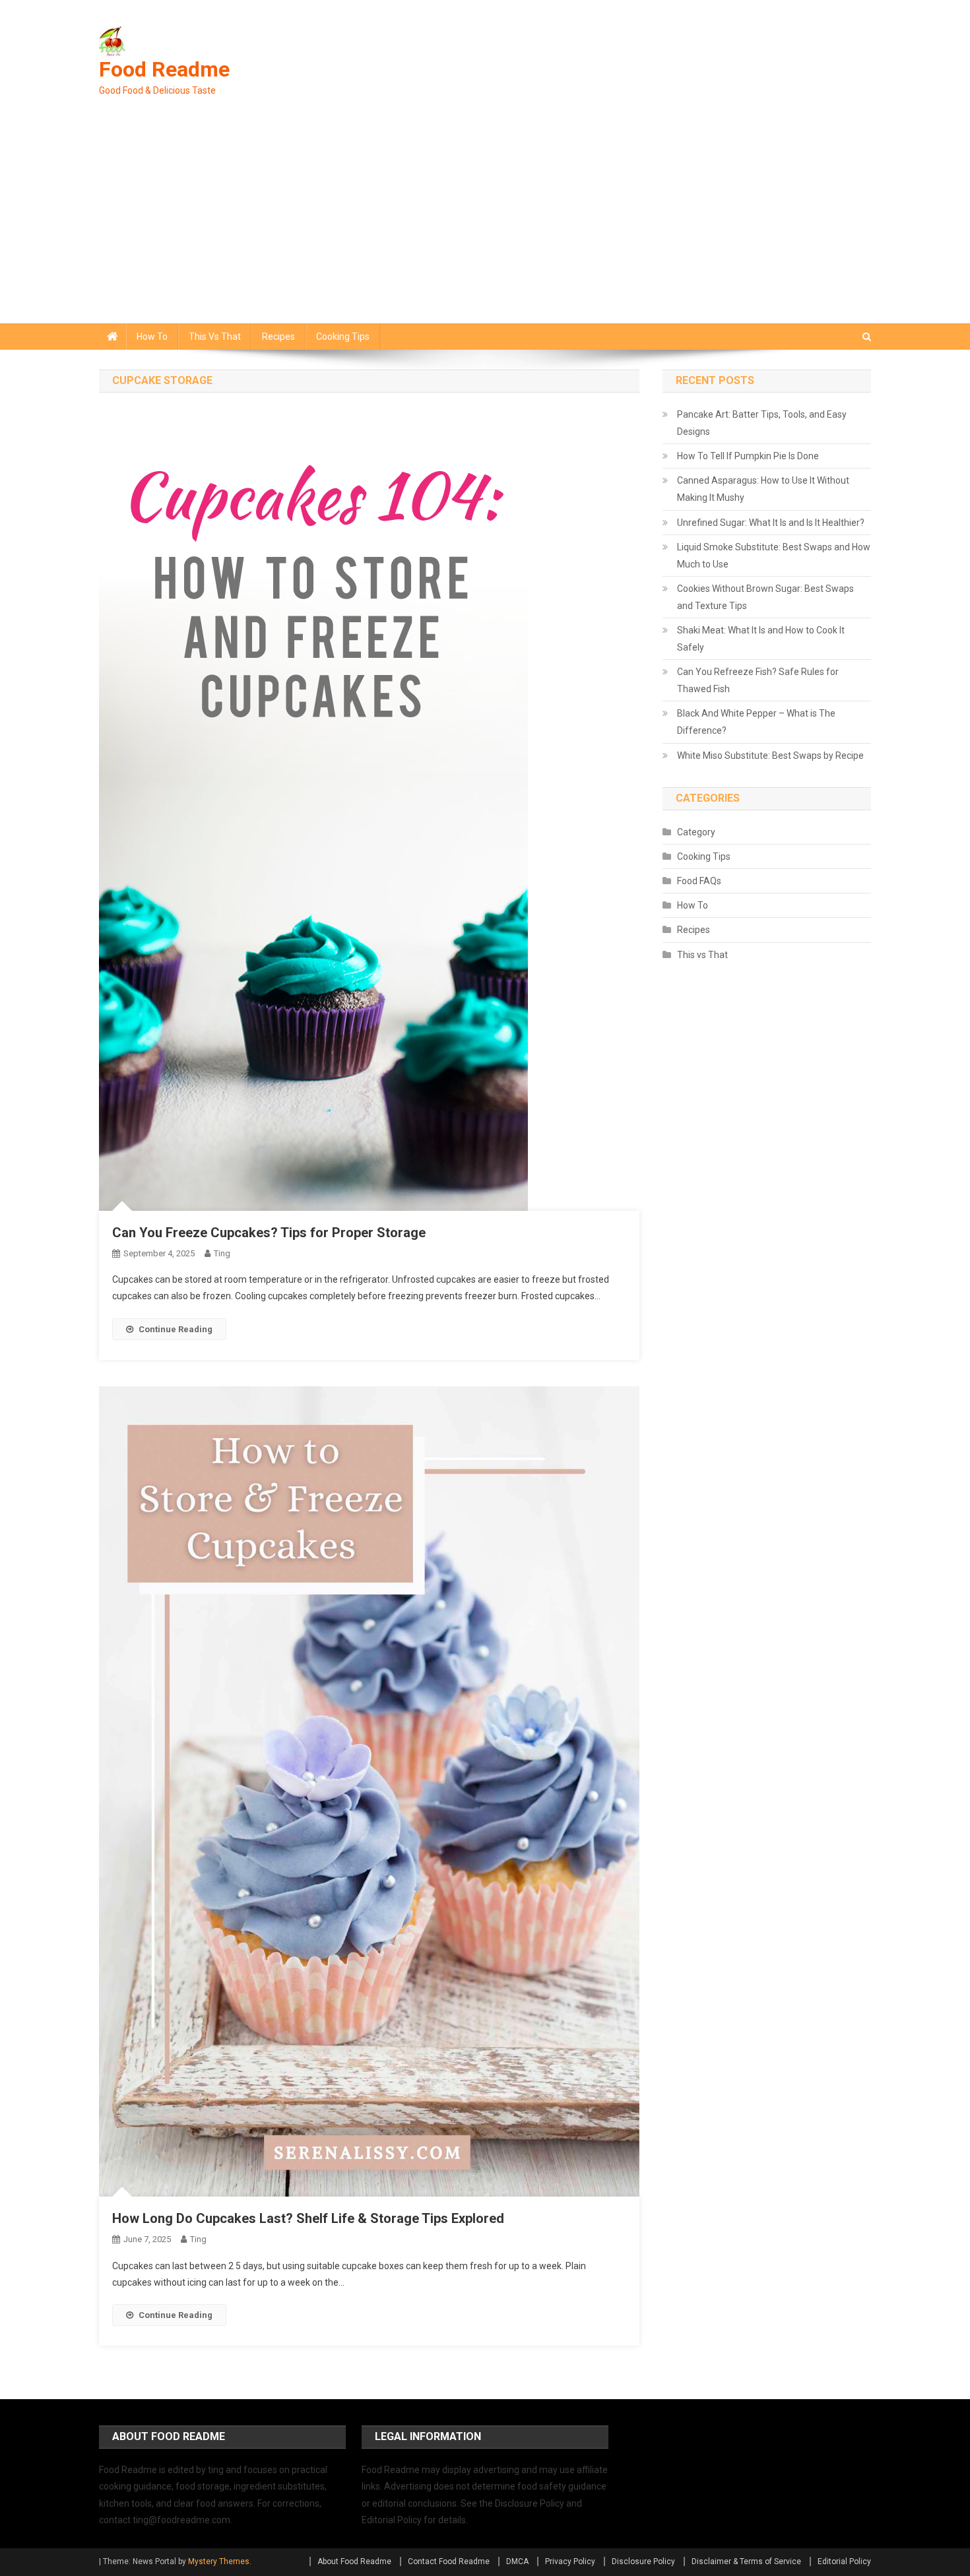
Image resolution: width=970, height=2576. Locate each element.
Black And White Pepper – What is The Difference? (756, 722)
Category (696, 832)
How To (152, 337)
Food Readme (164, 69)
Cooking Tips (343, 337)
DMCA (517, 2561)
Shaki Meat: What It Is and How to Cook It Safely (761, 639)
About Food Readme (354, 2561)
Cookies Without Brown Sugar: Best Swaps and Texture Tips (765, 597)
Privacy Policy (570, 2561)
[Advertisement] (485, 224)
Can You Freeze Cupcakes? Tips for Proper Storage (269, 1233)
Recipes (278, 337)
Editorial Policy (844, 2561)
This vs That (215, 337)
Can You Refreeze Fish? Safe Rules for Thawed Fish (758, 680)
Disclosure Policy (643, 2561)
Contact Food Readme (449, 2561)
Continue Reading (176, 1329)
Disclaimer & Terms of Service (746, 2561)
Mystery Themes (219, 2561)
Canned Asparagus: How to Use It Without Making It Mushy (763, 489)
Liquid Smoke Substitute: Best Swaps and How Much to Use (774, 556)
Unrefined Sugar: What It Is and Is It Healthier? (771, 523)
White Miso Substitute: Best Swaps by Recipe (770, 756)
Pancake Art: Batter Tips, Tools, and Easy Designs (762, 423)
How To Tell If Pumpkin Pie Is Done (748, 456)
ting (222, 1253)
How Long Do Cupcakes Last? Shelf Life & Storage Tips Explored (308, 2218)
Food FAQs (699, 881)
